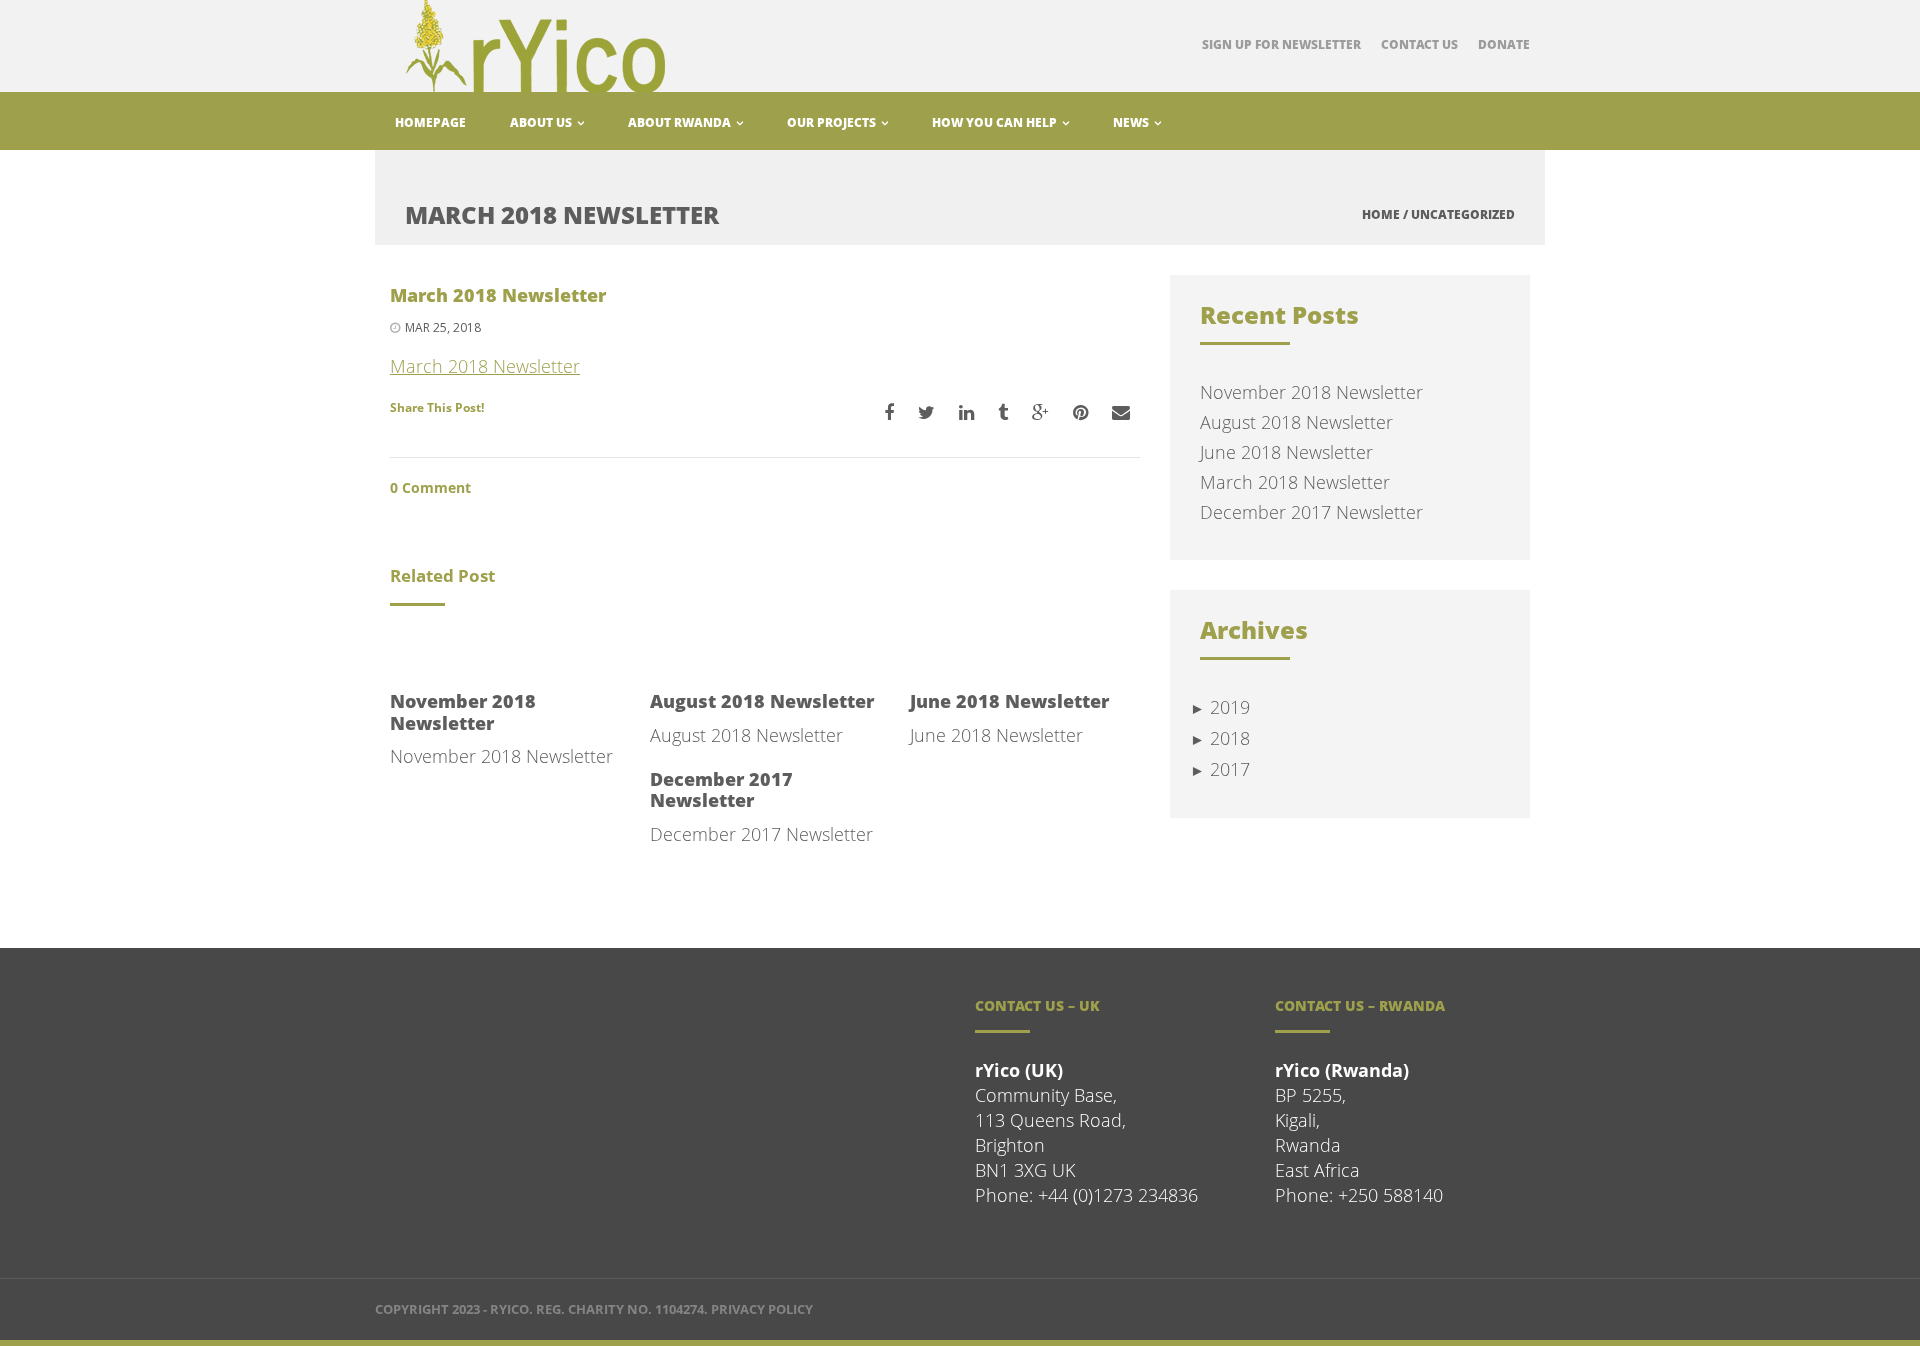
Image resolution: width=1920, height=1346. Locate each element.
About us (542, 122)
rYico (509, 1309)
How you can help (996, 122)
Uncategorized (1463, 214)
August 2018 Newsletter (762, 701)
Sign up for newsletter (1281, 44)
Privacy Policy (762, 1309)
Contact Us (1419, 44)
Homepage (430, 122)
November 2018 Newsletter (463, 712)
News (1132, 122)
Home (1381, 214)
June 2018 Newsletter (1009, 701)
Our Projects (833, 122)
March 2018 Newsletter (485, 366)
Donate (1504, 44)
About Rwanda (681, 122)
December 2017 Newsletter (721, 790)
